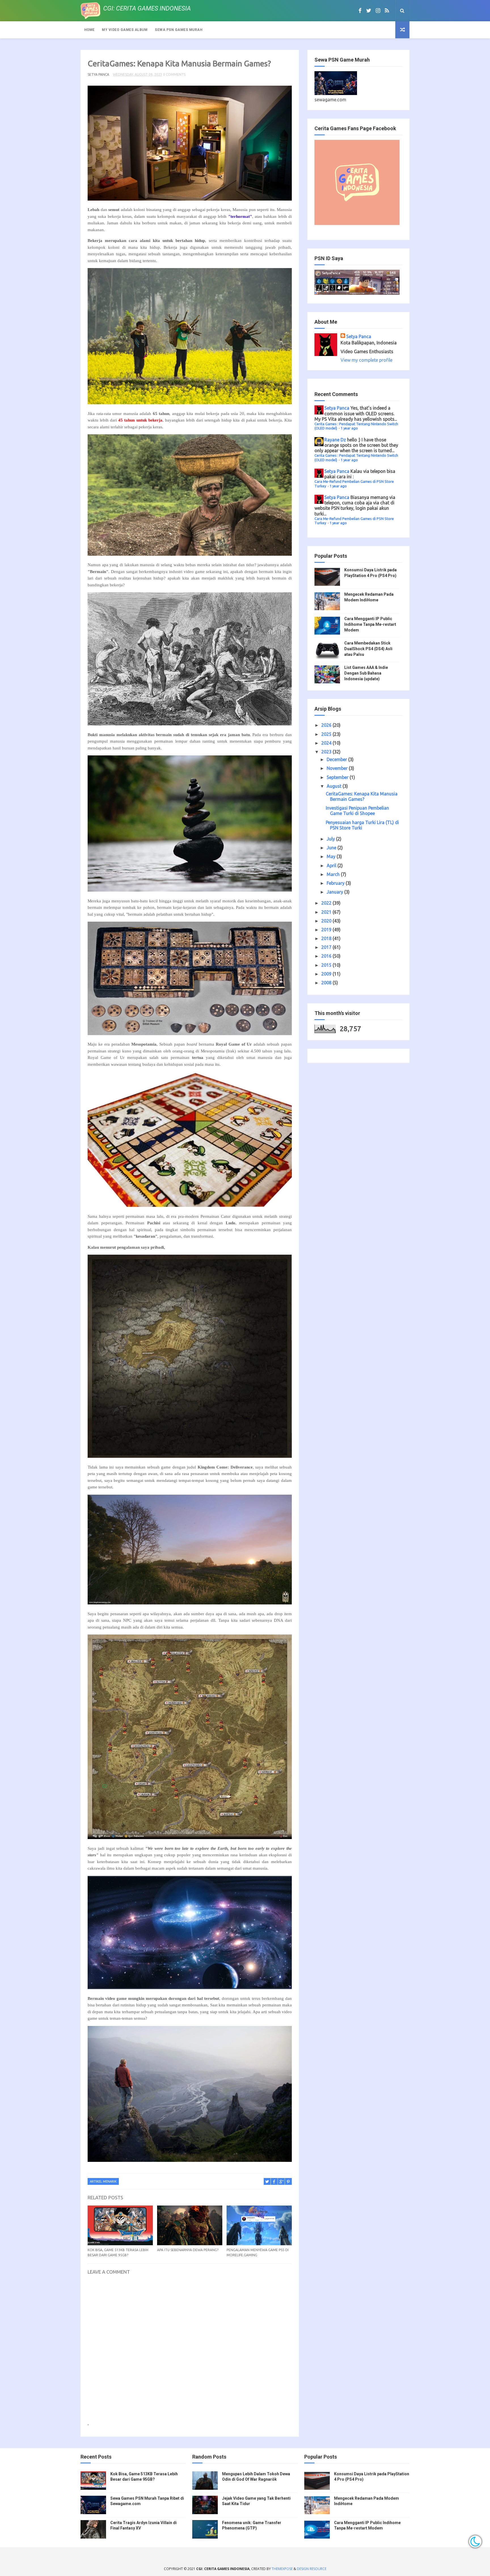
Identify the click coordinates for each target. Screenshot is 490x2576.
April (332, 865)
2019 (327, 930)
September (338, 777)
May (332, 856)
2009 (327, 974)
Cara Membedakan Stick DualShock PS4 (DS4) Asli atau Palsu (368, 649)
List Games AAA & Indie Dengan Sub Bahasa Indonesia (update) (366, 673)
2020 (327, 921)
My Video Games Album (125, 30)
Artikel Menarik (103, 2181)
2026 (327, 725)
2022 (327, 903)
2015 (327, 965)
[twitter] (369, 10)
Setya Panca (359, 336)
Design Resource (312, 2569)
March (334, 874)
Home (89, 30)
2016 (327, 956)
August (335, 786)
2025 (327, 734)
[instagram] (378, 10)
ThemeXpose (282, 2569)
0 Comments (174, 74)
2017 (327, 947)
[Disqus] (190, 2351)
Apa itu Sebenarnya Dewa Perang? (188, 2250)
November (338, 768)
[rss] (387, 10)
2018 (327, 938)
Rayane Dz (335, 440)
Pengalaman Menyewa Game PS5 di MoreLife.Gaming (258, 2252)
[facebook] (360, 10)
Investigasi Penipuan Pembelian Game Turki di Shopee (357, 811)
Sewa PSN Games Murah (179, 30)
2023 (327, 752)
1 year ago (349, 428)
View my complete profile (367, 360)
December (337, 759)
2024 (327, 743)
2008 (327, 983)
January (335, 892)
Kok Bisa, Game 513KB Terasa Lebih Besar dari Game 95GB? (118, 2252)
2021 (327, 912)
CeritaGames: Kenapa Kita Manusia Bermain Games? (362, 796)
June (332, 848)
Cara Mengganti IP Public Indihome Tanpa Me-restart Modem (370, 624)
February (336, 883)
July (331, 839)
